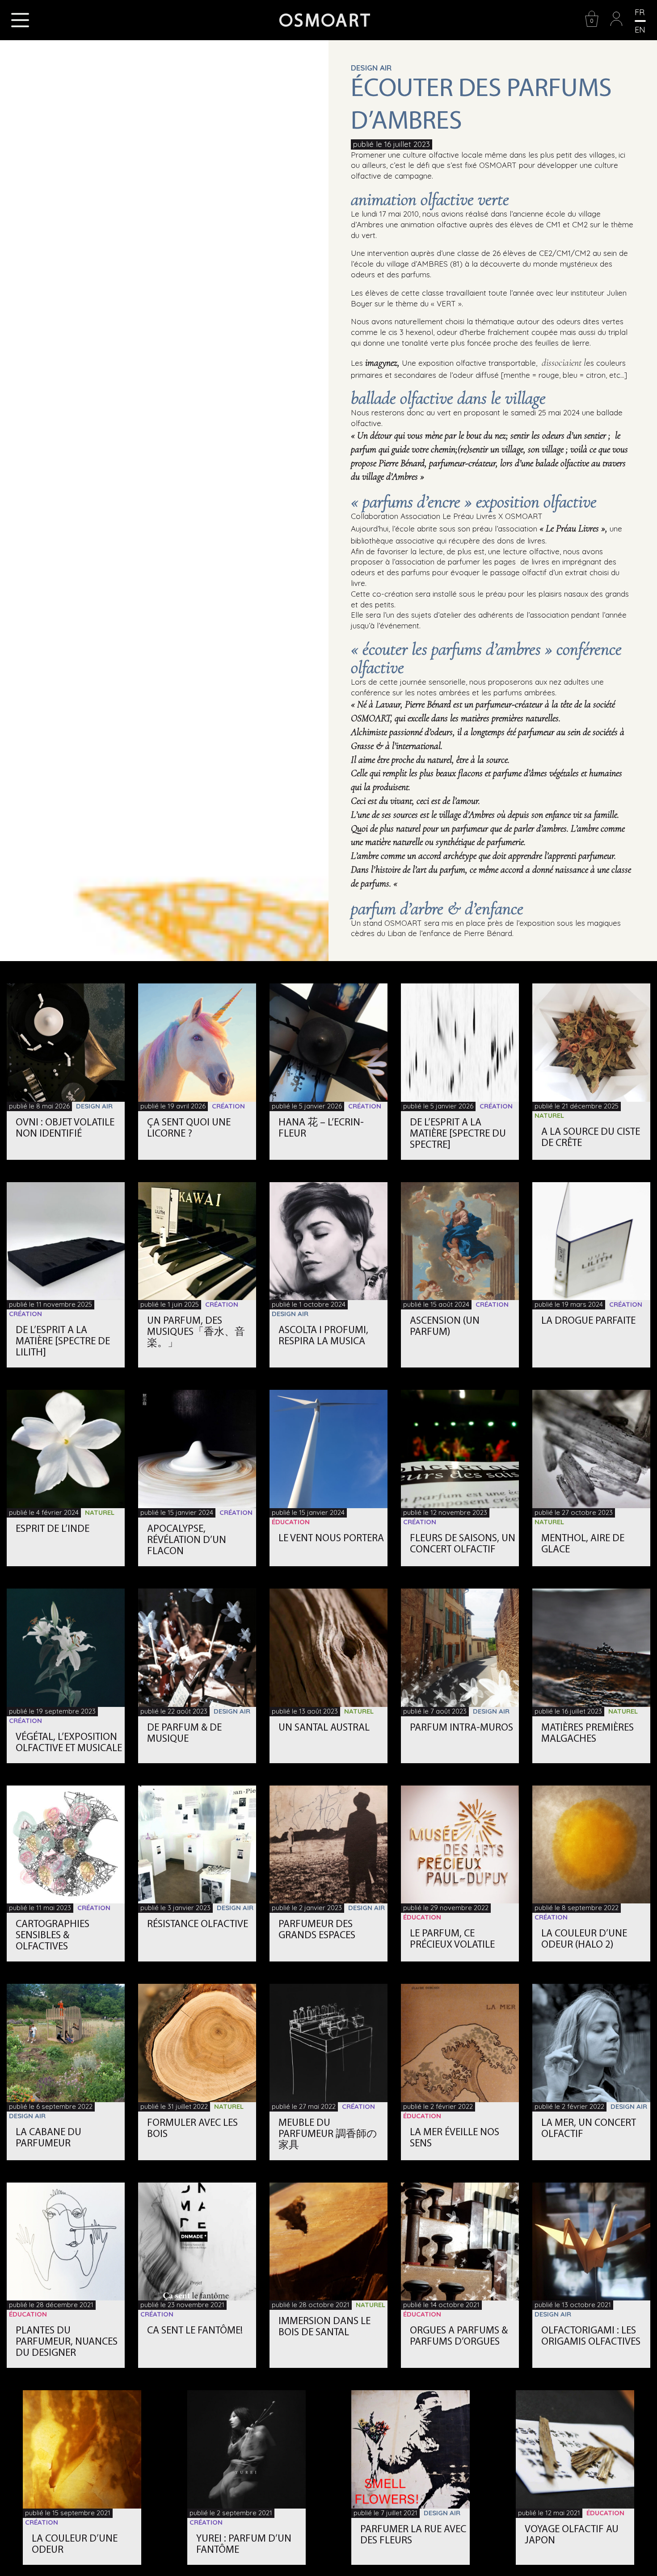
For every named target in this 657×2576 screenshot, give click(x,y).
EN (640, 30)
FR (640, 12)
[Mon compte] (616, 25)
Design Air (371, 68)
